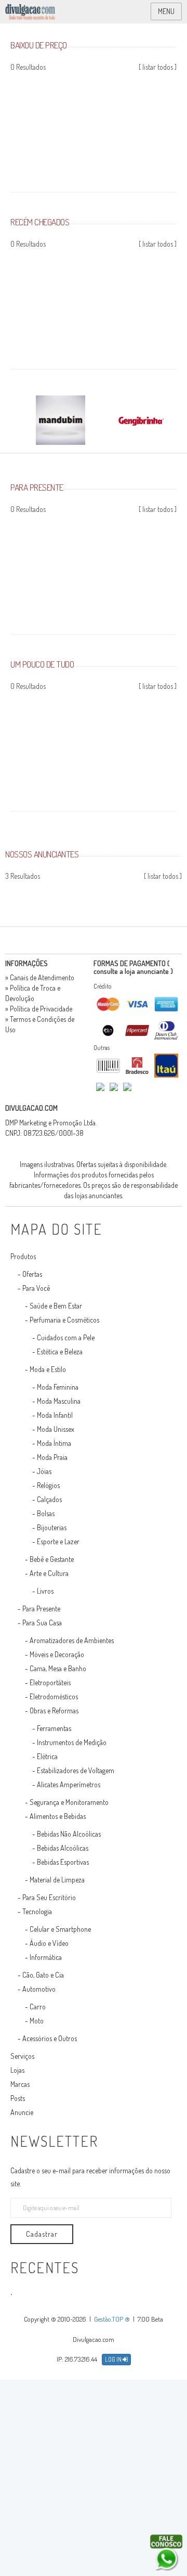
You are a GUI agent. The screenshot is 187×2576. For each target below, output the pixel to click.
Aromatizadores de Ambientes (72, 1640)
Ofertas (32, 1274)
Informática (46, 1957)
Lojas (17, 2070)
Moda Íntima (54, 1443)
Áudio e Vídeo (49, 1943)
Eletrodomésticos (54, 1696)
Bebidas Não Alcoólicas (69, 1834)
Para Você (36, 1288)
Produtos (23, 1256)
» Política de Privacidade (39, 1009)
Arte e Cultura (49, 1573)
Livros (45, 1591)
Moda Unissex (56, 1429)
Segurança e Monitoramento (69, 1802)
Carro (38, 2007)
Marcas (20, 2084)
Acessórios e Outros (50, 2038)
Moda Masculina (59, 1401)
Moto (37, 2021)
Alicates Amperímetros (69, 1784)
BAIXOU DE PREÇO (39, 45)
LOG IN (114, 2359)
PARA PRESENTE (37, 487)
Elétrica (47, 1756)
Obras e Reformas (54, 1710)
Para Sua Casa (42, 1623)
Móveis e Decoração (57, 1654)
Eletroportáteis (50, 1682)
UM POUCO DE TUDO (42, 664)
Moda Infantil (55, 1415)
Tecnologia (37, 1911)
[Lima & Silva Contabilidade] (184, 894)
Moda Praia (52, 1457)
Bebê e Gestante (52, 1559)
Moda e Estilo (48, 1369)
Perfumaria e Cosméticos (64, 1320)
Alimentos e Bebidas (58, 1816)
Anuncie (22, 2112)
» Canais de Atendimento (40, 977)
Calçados (49, 1499)
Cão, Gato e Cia (43, 1975)
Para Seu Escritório (49, 1897)
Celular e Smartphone (60, 1929)
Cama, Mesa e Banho (58, 1668)
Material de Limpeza (57, 1880)
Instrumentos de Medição (72, 1742)
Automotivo (39, 1989)
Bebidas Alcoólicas (63, 1848)
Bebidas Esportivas (63, 1862)
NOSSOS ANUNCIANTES (42, 854)
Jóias (44, 1471)
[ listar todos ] (158, 67)
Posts (18, 2098)
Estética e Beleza (60, 1351)
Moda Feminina (58, 1387)
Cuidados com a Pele (66, 1337)
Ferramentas (54, 1728)
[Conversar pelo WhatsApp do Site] (166, 2553)
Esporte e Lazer (58, 1541)
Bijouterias (52, 1527)
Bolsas (46, 1513)
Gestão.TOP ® (112, 2319)
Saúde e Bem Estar (56, 1306)
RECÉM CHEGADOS (40, 222)
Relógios (48, 1485)
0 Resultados (28, 67)
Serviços (22, 2056)
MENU (166, 11)
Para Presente (41, 1609)
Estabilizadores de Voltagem (76, 1770)
